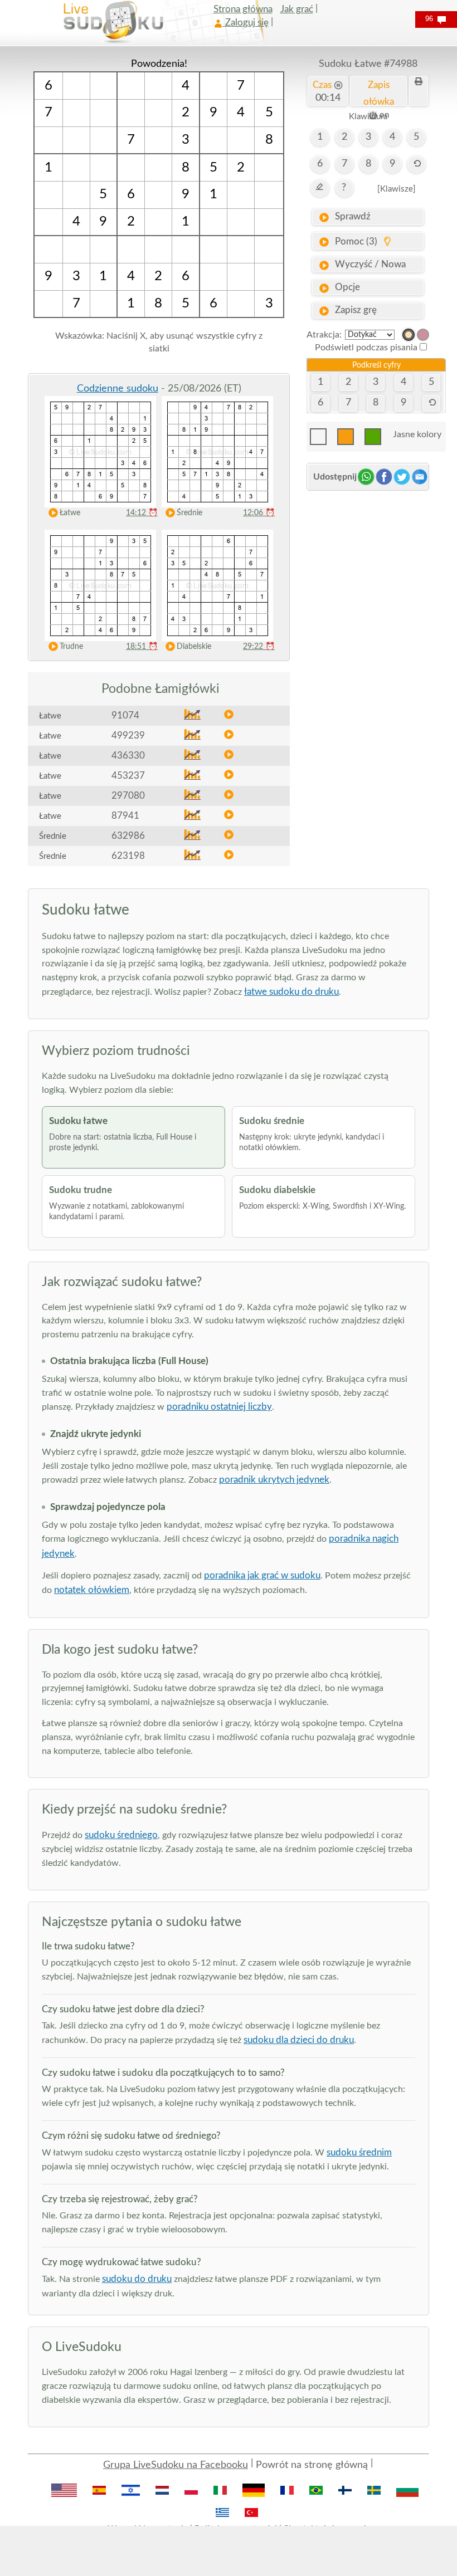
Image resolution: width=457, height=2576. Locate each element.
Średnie (189, 513)
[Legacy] (423, 335)
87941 (125, 816)
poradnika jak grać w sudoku (262, 1575)
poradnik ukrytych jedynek (274, 1480)
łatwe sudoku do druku (291, 992)
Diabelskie (194, 647)
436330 (128, 756)
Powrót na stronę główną (312, 2465)
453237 (128, 776)
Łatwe (70, 513)
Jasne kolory (417, 434)
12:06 (259, 513)
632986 (128, 836)
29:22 (259, 647)
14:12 (142, 513)
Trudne (71, 647)
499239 (128, 735)
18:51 (142, 647)
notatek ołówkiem (92, 1590)
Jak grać (297, 9)
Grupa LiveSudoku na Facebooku (176, 2465)
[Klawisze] (397, 189)
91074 (125, 715)
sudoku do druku (137, 2279)
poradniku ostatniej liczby (219, 1407)
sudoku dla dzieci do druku (299, 2040)
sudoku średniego (121, 1835)
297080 (128, 796)
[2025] (409, 335)
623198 (128, 856)
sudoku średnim (359, 2152)
